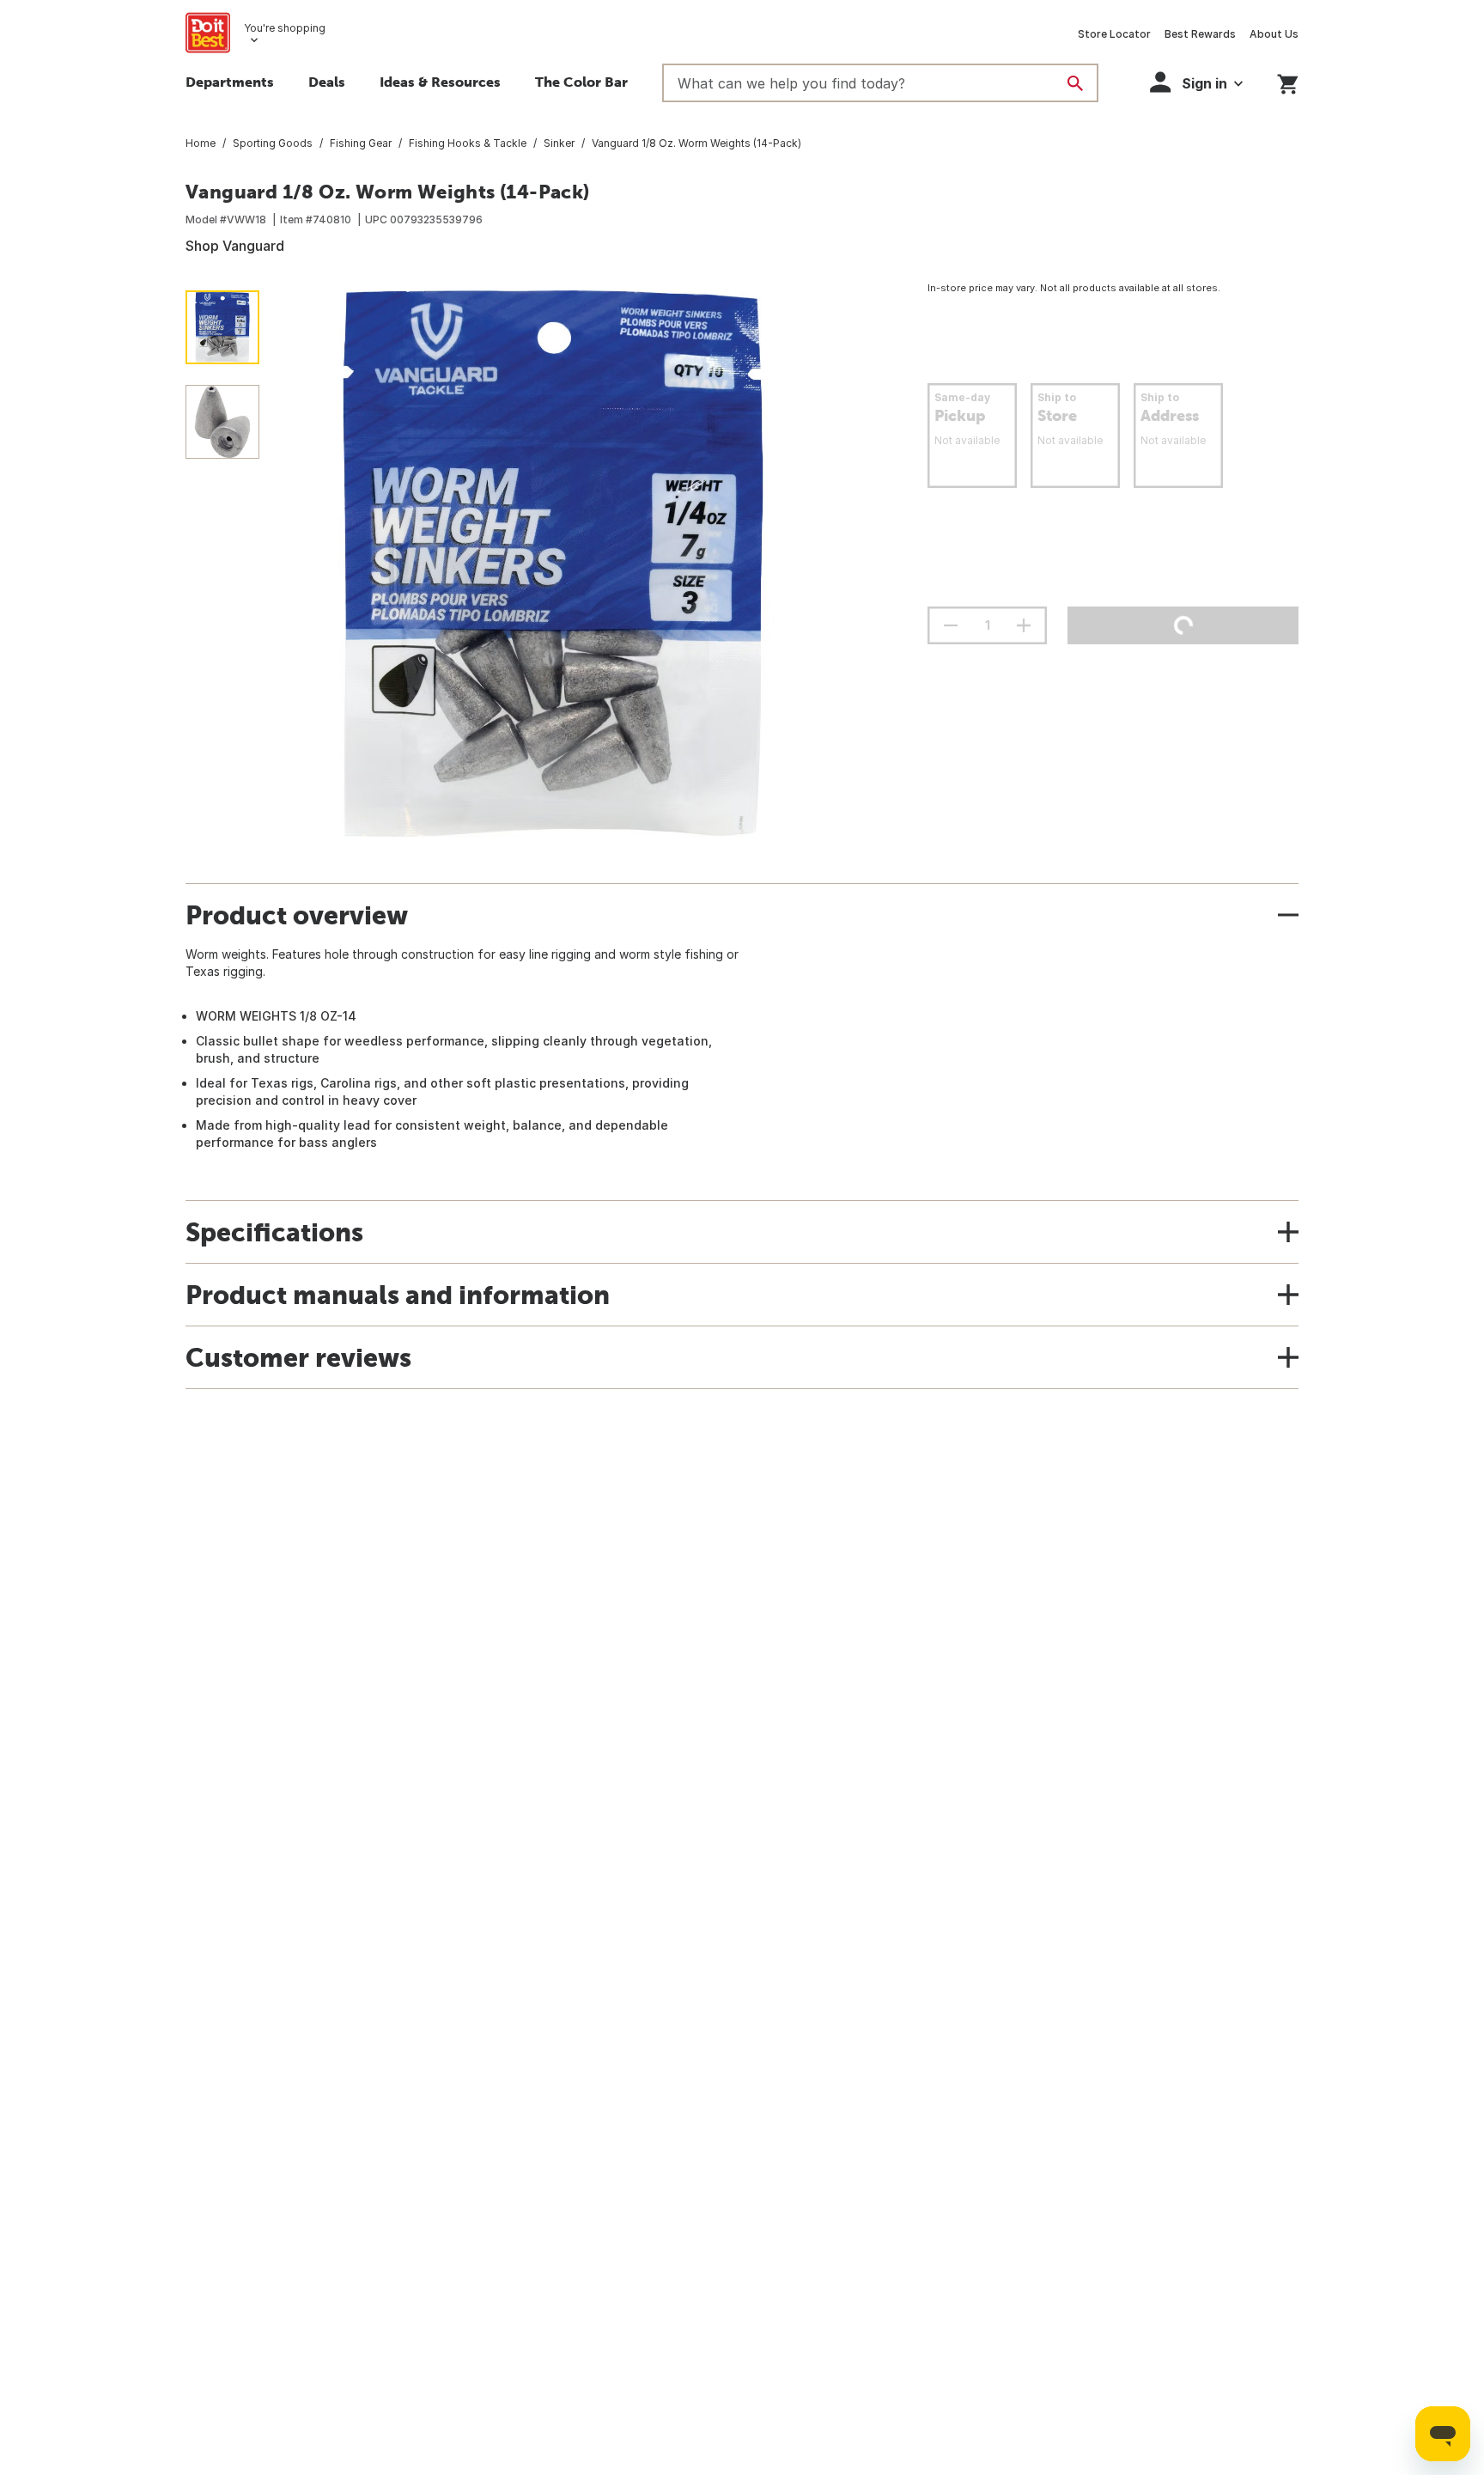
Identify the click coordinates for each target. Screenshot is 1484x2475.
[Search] (1075, 83)
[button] (1196, 82)
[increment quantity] (1024, 625)
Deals (327, 82)
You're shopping (285, 28)
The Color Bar (581, 82)
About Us (1274, 34)
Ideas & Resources (440, 82)
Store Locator (1114, 34)
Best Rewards (1200, 34)
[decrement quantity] (951, 625)
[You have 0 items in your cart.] (1288, 81)
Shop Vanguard (235, 246)
